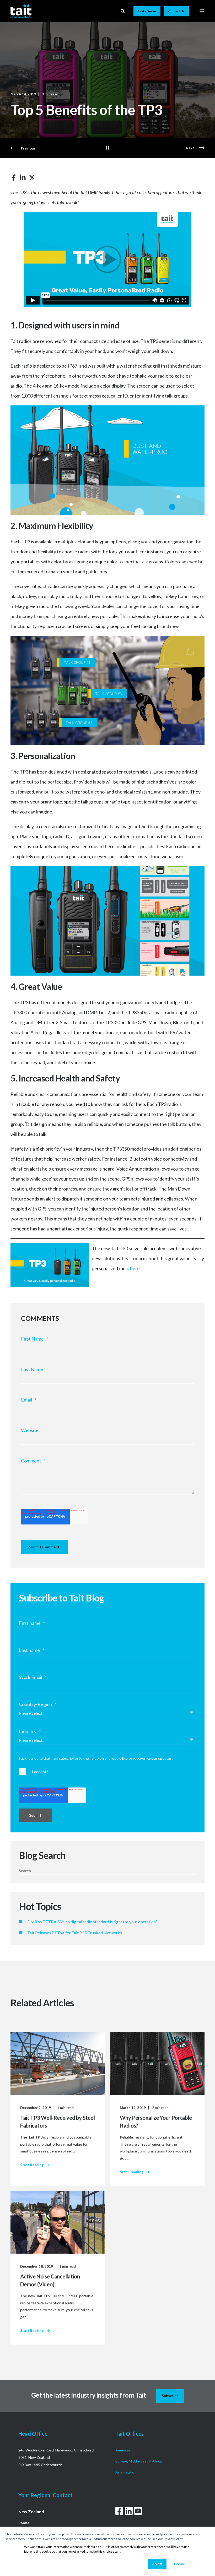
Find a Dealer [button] (147, 11)
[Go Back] (107, 148)
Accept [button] (157, 2564)
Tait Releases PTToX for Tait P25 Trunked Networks (75, 1933)
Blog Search (42, 1855)
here (135, 1268)
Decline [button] (179, 2564)
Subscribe (170, 2396)
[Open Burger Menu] (202, 11)
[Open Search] (123, 11)
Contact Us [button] (176, 11)
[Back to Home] (21, 11)
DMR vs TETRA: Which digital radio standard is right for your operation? (92, 1922)
